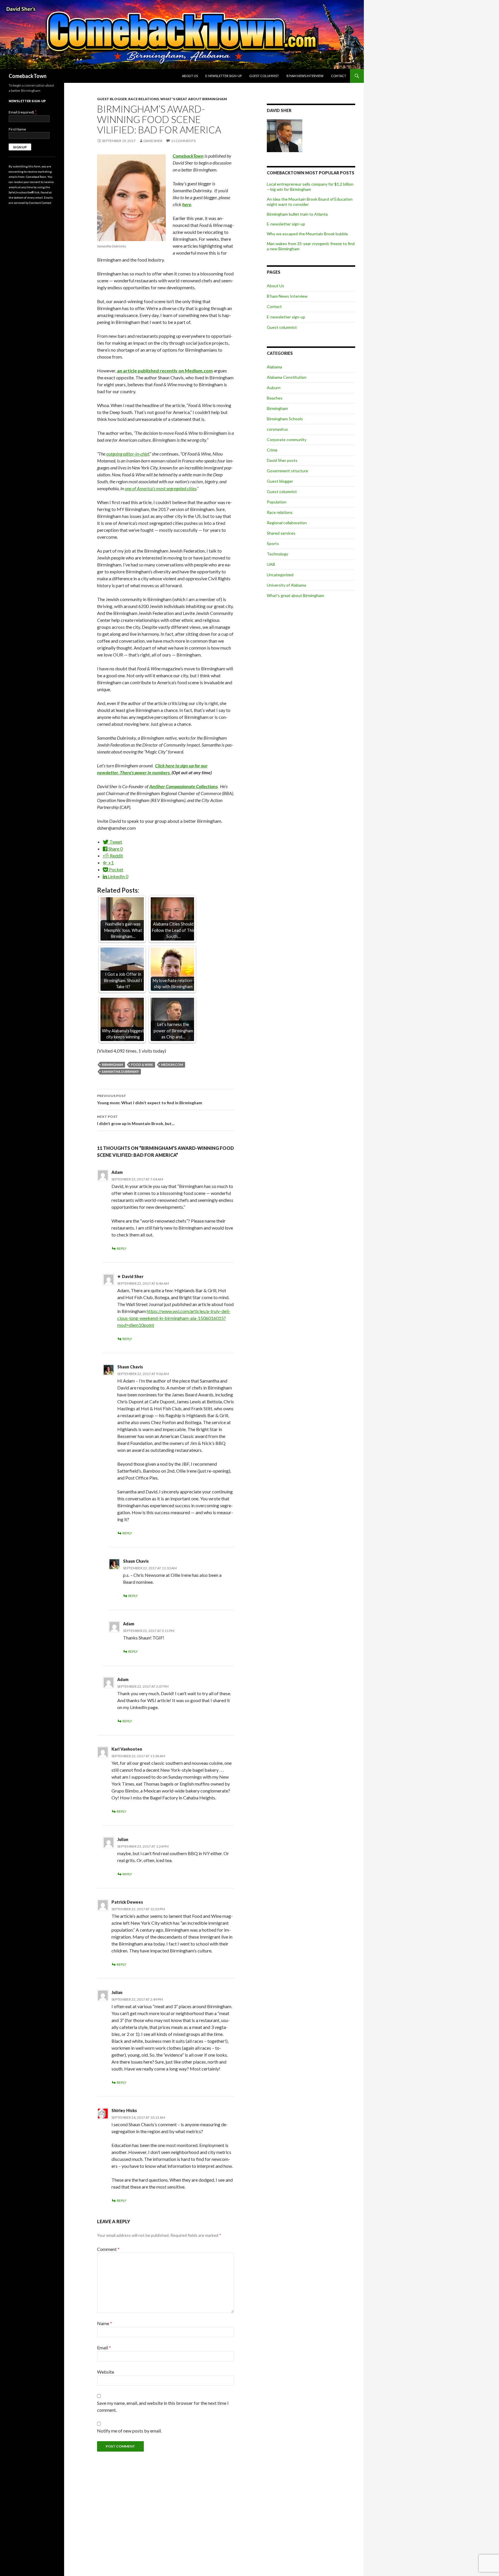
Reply (121, 1248)
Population (277, 502)
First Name (17, 129)
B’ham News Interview (305, 76)
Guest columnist (264, 76)
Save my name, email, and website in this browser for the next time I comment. (163, 2406)
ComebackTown (28, 76)
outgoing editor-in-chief (128, 454)
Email (104, 2348)
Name (105, 2323)
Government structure (287, 471)
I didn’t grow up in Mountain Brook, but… (136, 1120)
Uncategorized (280, 575)
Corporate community (287, 440)
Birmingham (112, 1065)
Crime (272, 450)
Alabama (274, 367)
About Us (190, 76)
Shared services (281, 533)
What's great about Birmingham (194, 99)
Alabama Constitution (287, 377)
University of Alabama (286, 585)
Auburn (274, 388)
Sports (273, 543)
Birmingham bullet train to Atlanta (297, 214)
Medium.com (172, 1065)
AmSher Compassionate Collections (183, 786)
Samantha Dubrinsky (120, 1071)
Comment (108, 2249)
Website (106, 2372)
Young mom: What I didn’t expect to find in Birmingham (150, 1099)
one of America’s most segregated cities (161, 488)
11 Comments (183, 141)
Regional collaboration (287, 523)
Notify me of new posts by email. (129, 2431)
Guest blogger (112, 99)
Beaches (275, 398)
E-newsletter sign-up (224, 76)
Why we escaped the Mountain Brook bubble (307, 234)
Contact (339, 76)
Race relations (144, 99)
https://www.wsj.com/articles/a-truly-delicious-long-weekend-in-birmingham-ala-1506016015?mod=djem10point (174, 1318)
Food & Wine (142, 1065)
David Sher (153, 141)
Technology (278, 554)
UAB (271, 564)
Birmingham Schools (285, 419)
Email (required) (23, 112)
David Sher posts (282, 460)
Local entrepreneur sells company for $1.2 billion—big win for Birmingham (310, 187)
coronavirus (277, 429)
